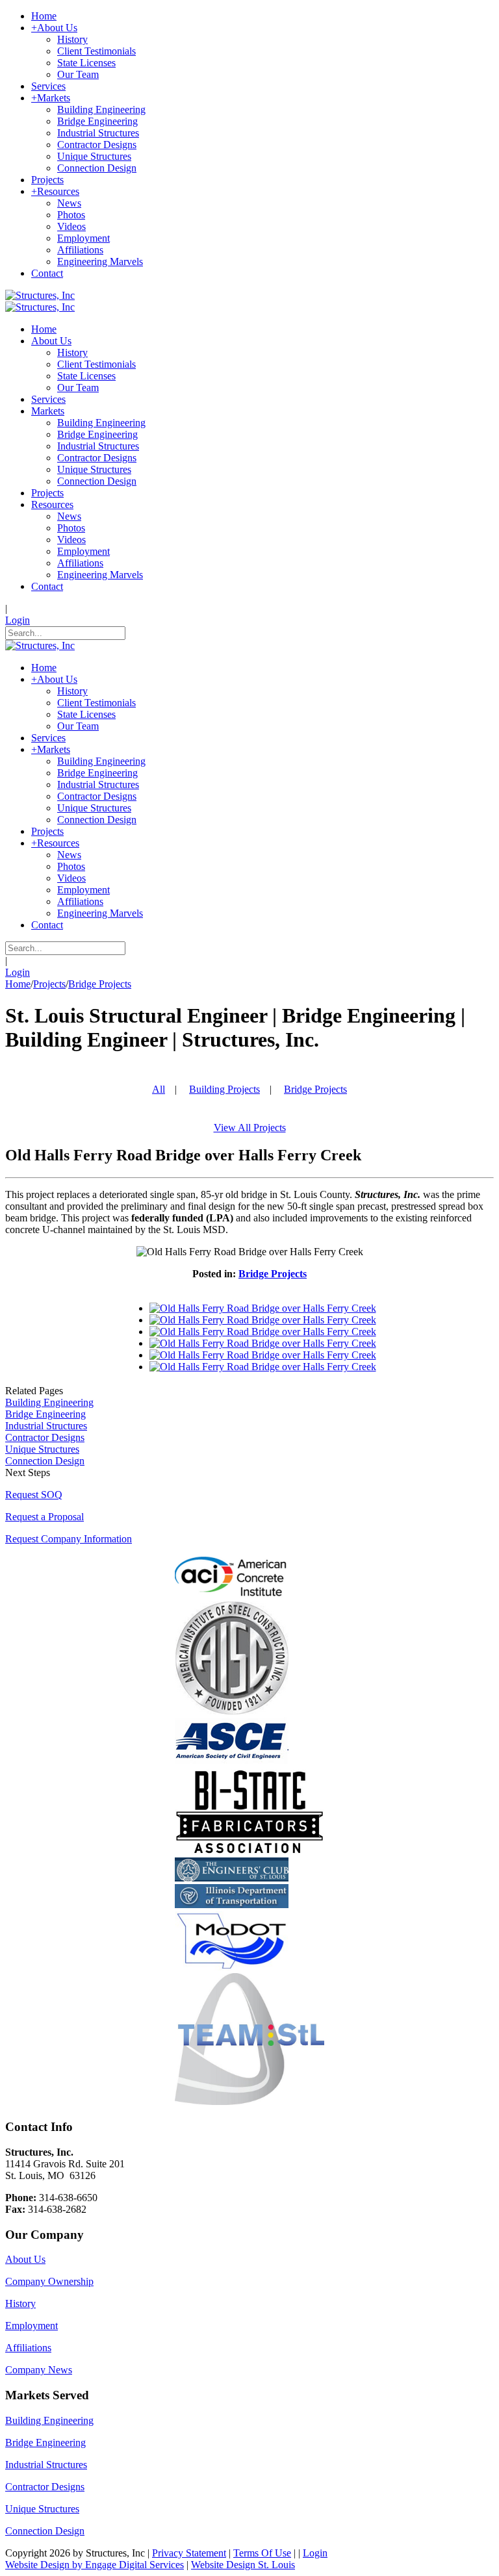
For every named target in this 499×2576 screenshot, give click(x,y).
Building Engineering (49, 1402)
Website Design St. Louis (243, 2565)
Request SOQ (34, 1495)
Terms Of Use (262, 2553)
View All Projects (250, 1128)
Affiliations (28, 2348)
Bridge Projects (100, 984)
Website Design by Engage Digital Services (95, 2565)
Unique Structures (42, 1449)
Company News (39, 2370)
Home (18, 984)
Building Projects (224, 1089)
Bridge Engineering (45, 1414)
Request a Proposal (45, 1517)
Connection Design (45, 1461)
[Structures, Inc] (40, 295)
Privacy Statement (189, 2553)
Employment (32, 2326)
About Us (25, 2259)
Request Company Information (69, 1539)
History (20, 2303)
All (159, 1089)
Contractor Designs (45, 1437)
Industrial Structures (46, 1426)
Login (18, 620)
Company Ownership (49, 2281)
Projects (49, 984)
